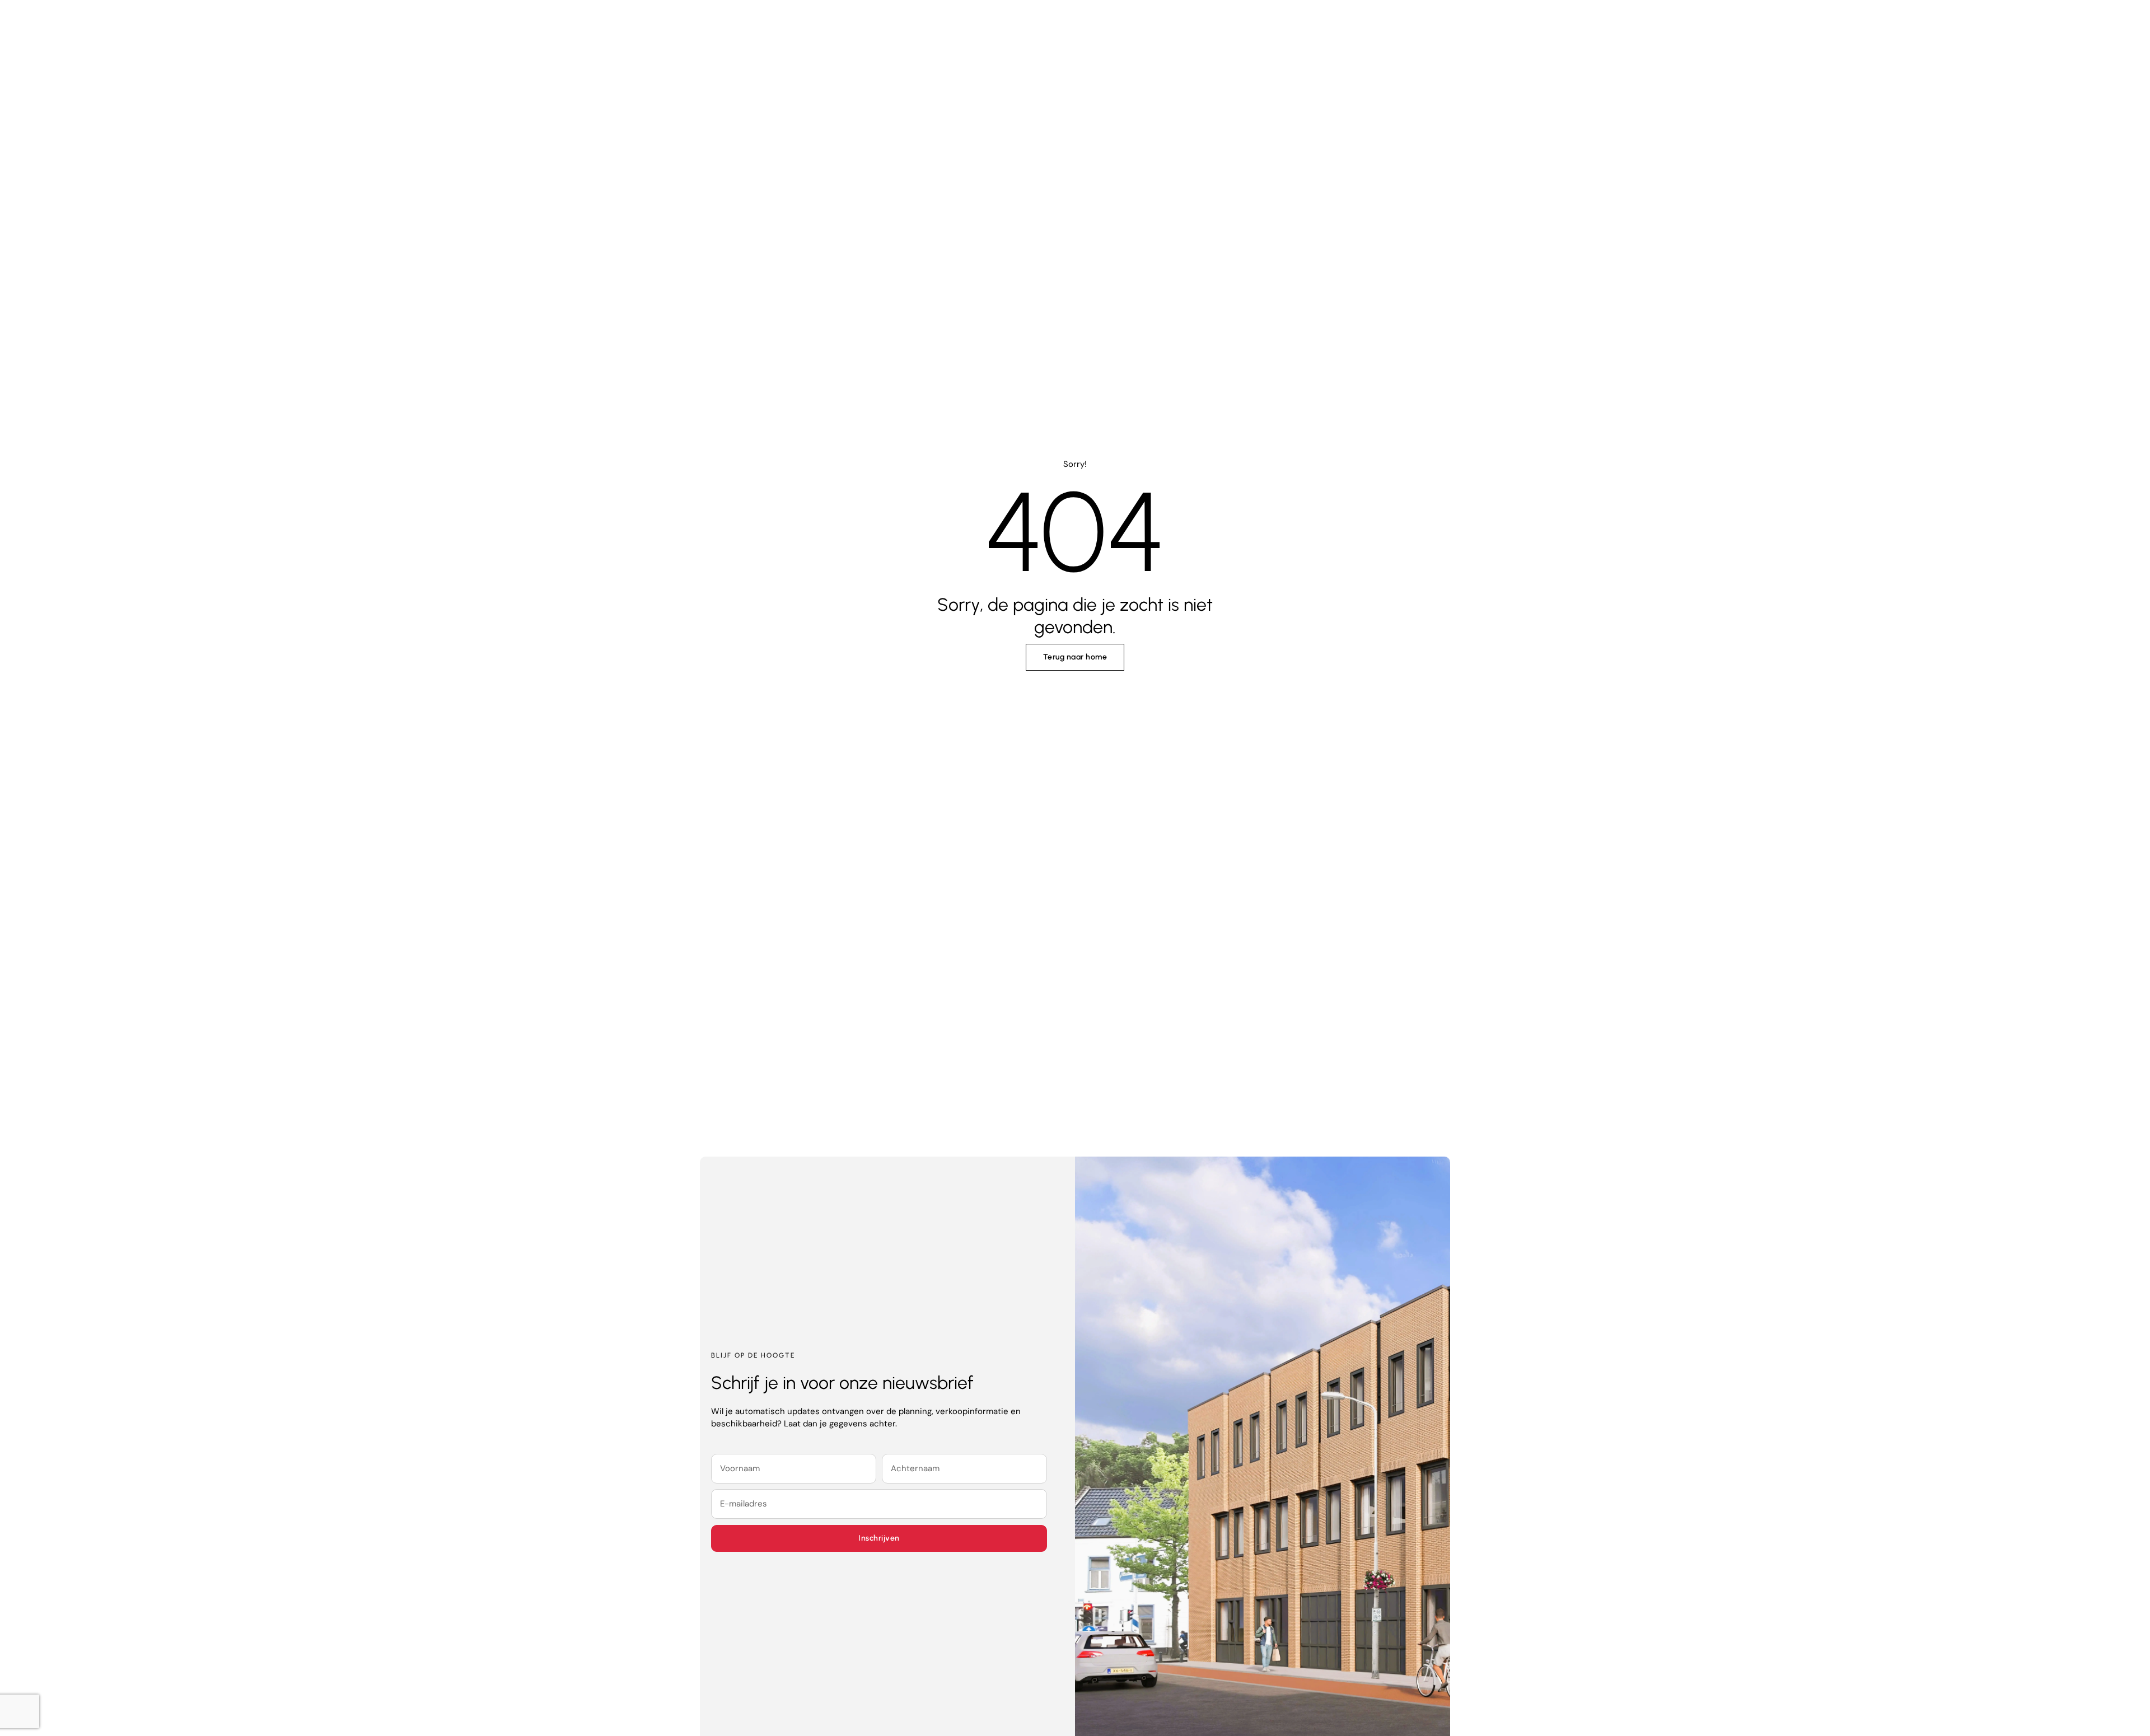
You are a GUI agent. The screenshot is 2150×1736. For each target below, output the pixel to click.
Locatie (1150, 25)
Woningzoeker (1069, 25)
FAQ (1209, 25)
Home (991, 25)
